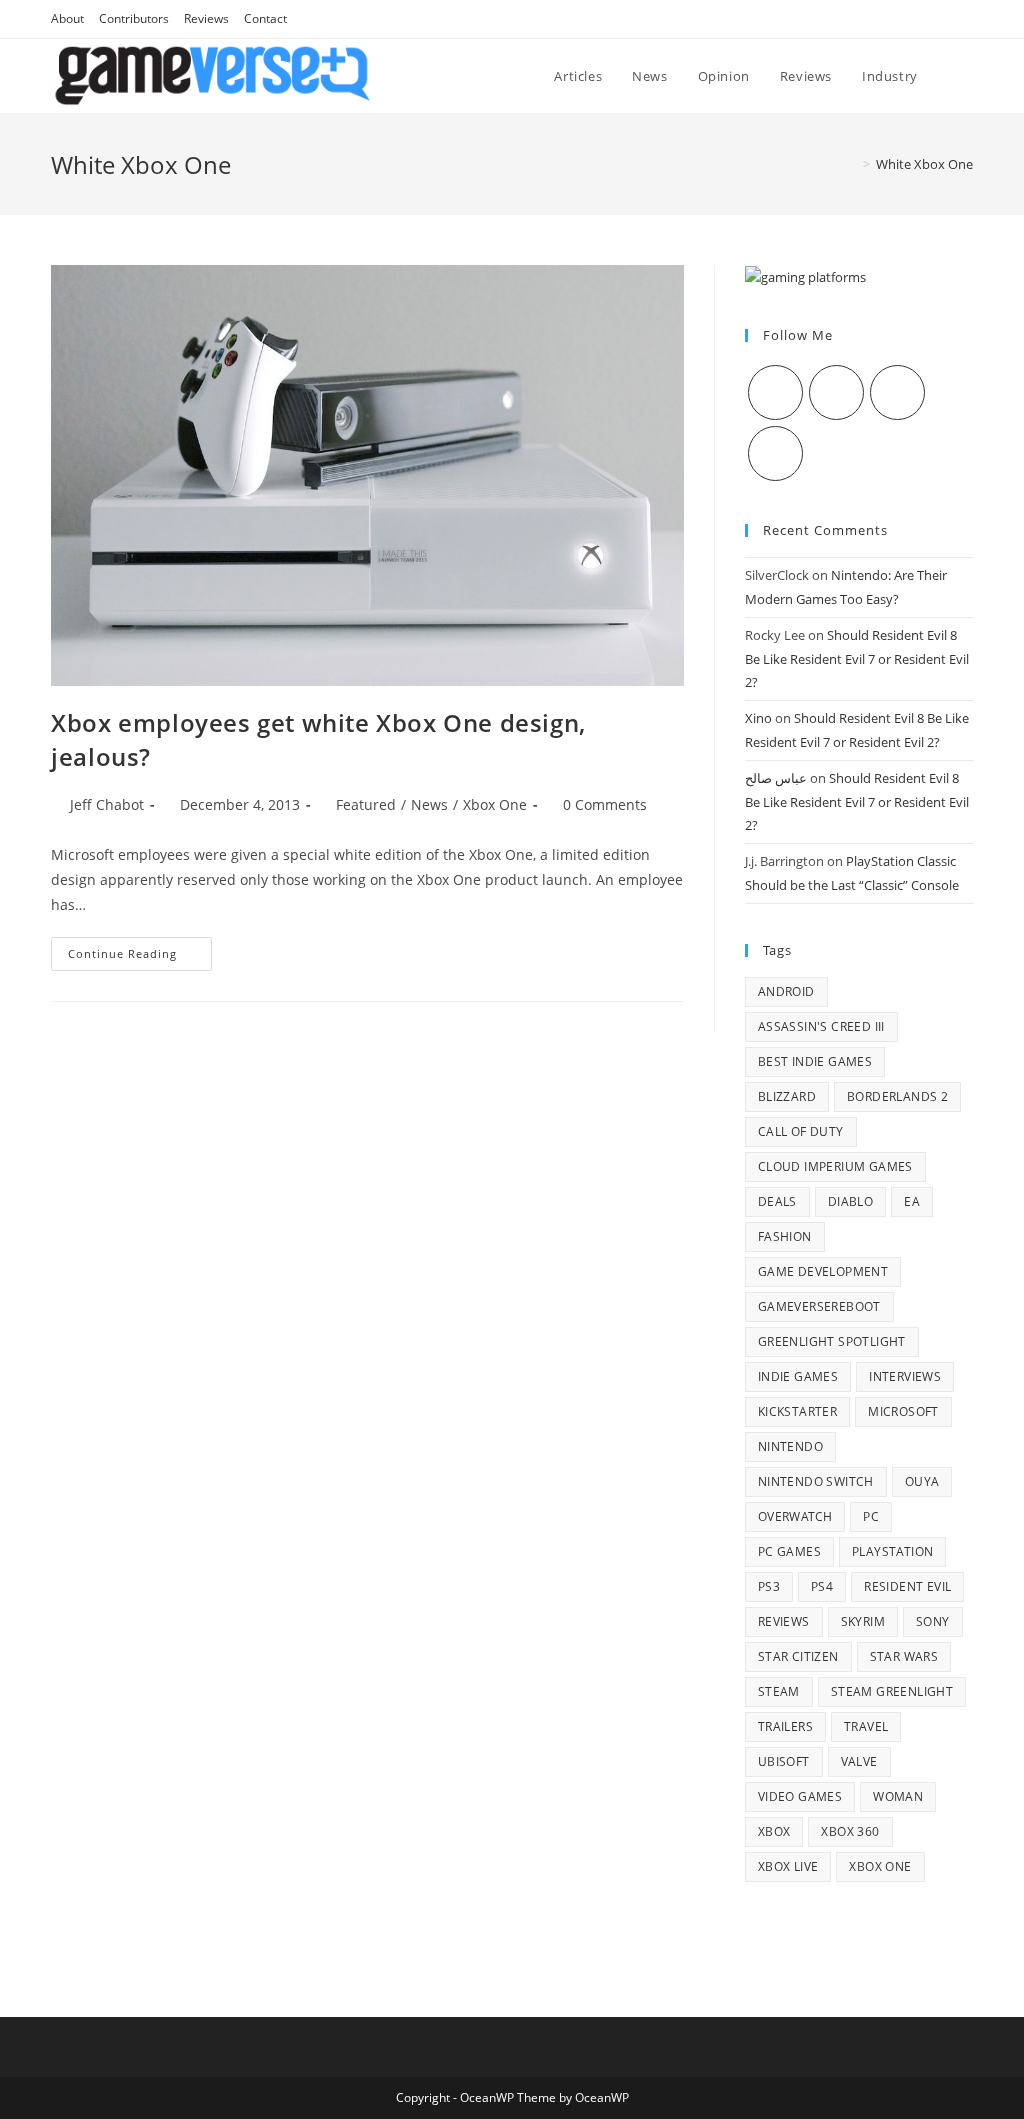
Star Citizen (798, 1656)
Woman (898, 1796)
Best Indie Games (815, 1061)
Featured (366, 804)
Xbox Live (788, 1866)
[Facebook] (836, 392)
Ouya (922, 1481)
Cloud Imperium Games (835, 1166)
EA (912, 1201)
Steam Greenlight (892, 1691)
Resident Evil (907, 1586)
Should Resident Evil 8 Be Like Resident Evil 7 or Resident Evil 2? (857, 658)
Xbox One (495, 804)
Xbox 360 (850, 1831)
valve (859, 1761)
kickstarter (797, 1411)
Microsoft (903, 1411)
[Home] (852, 164)
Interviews (905, 1376)
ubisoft (784, 1761)
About (67, 18)
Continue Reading (140, 957)
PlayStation (892, 1551)
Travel (866, 1726)
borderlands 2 (897, 1096)
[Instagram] (897, 392)
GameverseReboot (819, 1306)
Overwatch (795, 1516)
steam (779, 1691)
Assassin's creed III (821, 1026)
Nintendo (790, 1446)
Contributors (134, 18)
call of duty (801, 1131)
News (429, 804)
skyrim (863, 1621)
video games (800, 1796)
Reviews (206, 18)
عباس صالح (776, 778)
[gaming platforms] (805, 276)
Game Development (823, 1271)
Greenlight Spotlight (832, 1341)
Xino (758, 718)
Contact (265, 18)
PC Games (789, 1551)
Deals (777, 1201)
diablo (850, 1201)
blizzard (787, 1096)
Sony (933, 1621)
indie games (798, 1376)
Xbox (774, 1831)
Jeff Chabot (107, 804)
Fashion (785, 1236)
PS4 (822, 1586)
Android (786, 991)
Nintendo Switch (816, 1481)
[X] (775, 392)
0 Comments (605, 804)
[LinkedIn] (775, 453)
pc (871, 1516)
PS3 (769, 1586)
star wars (904, 1656)
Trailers (785, 1726)
